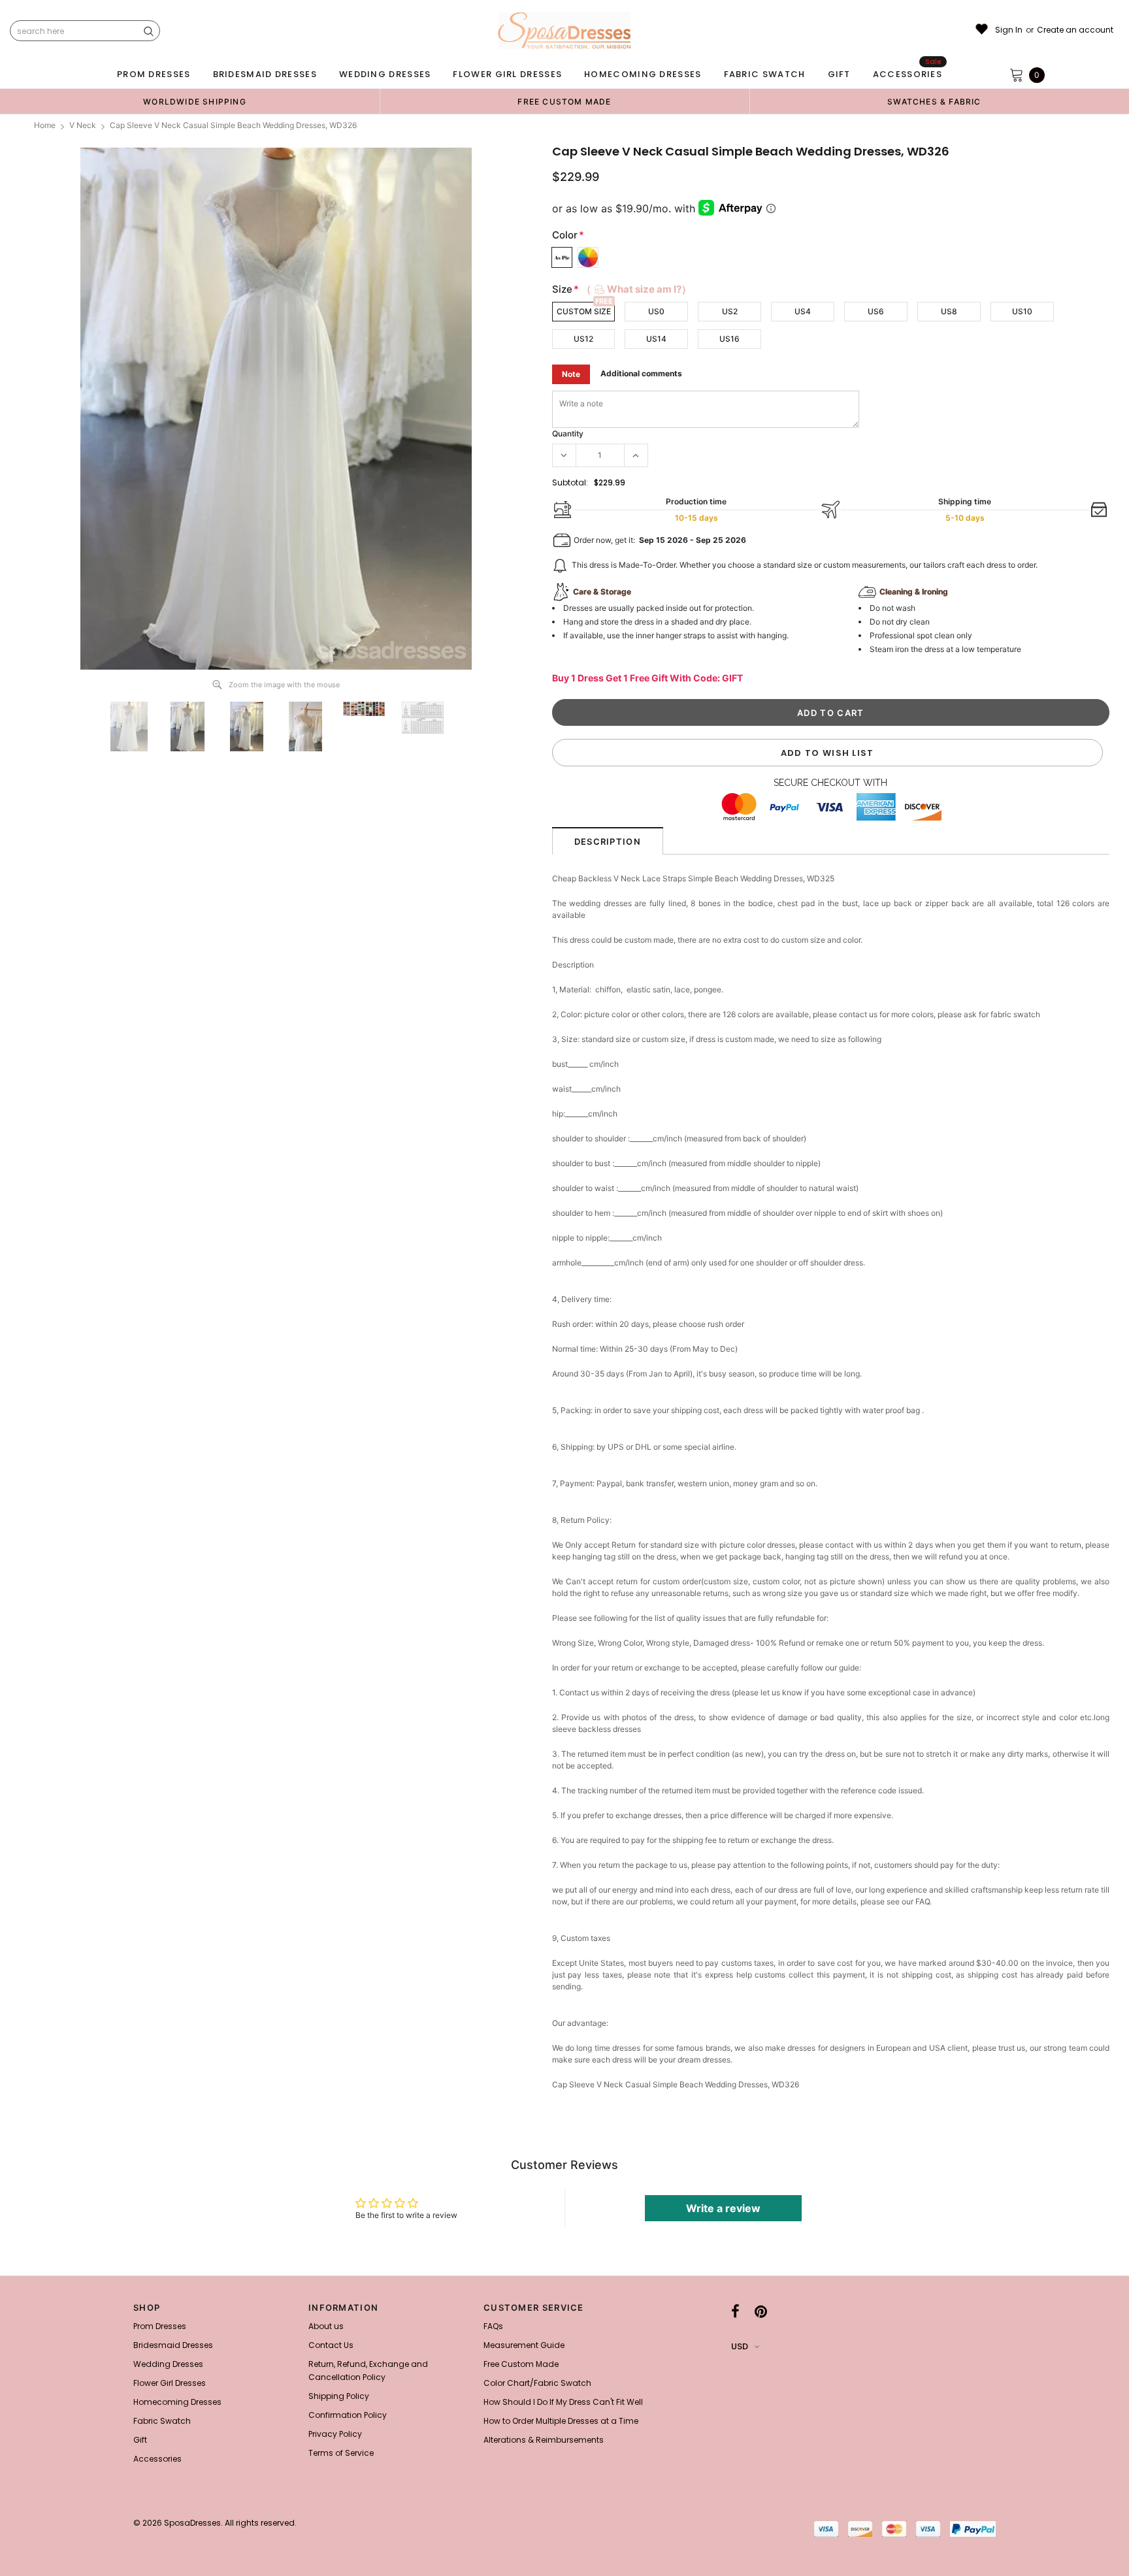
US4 (803, 311)
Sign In (1009, 30)
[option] (195, 101)
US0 (656, 311)
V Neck (83, 125)
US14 (656, 339)
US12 (583, 339)
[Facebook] (735, 2311)
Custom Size (584, 311)
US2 (730, 311)
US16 (729, 339)
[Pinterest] (761, 2311)
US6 (876, 311)
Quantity (568, 433)
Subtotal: (570, 482)
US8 (949, 311)
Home (45, 125)
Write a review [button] (723, 2208)
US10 (1022, 311)
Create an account (1075, 30)
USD (740, 2346)
